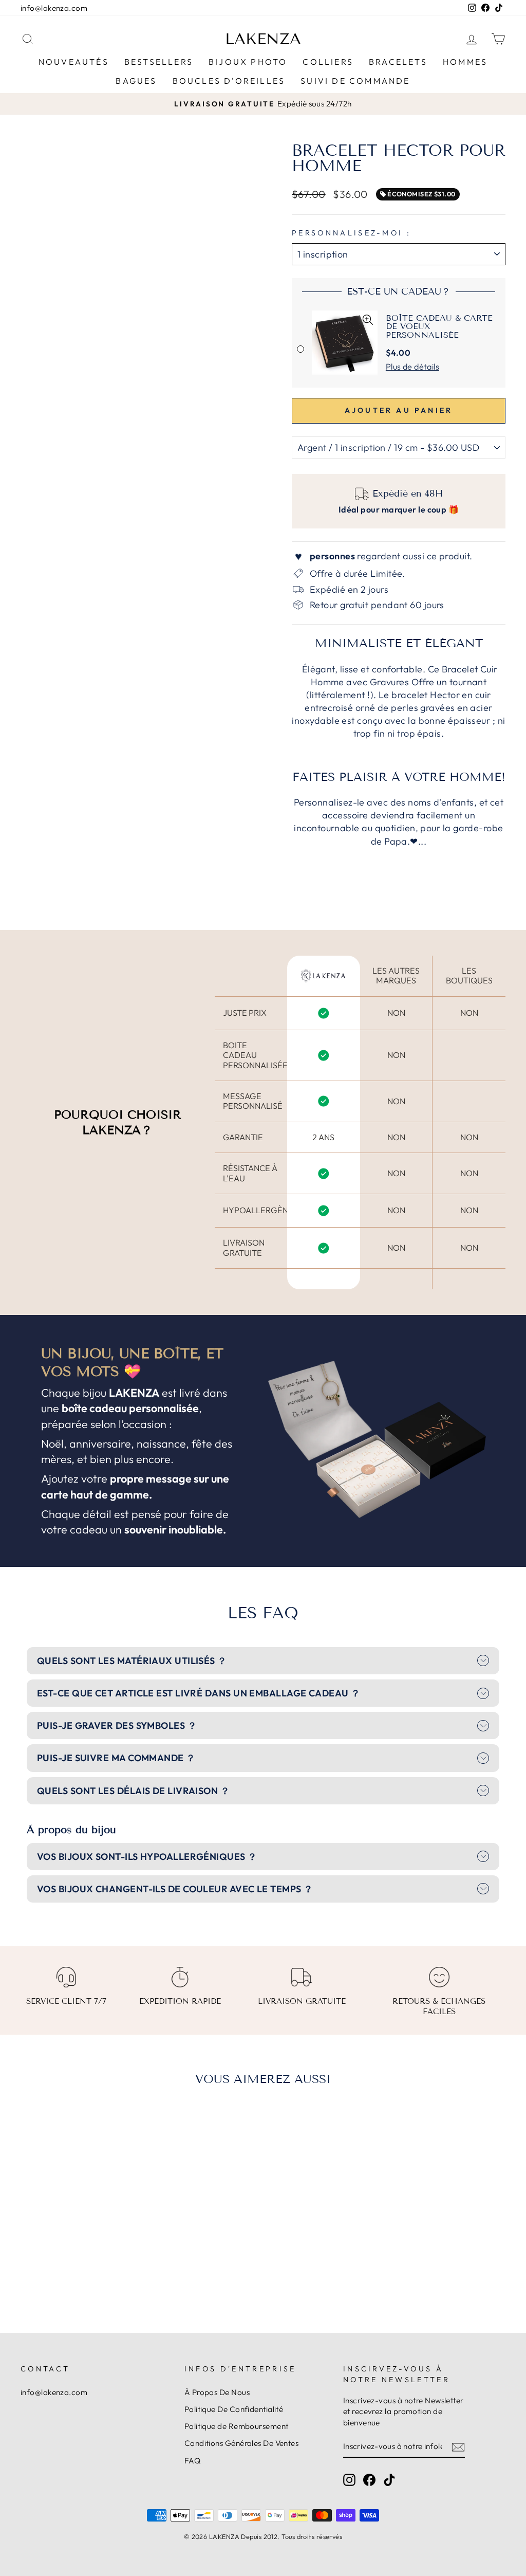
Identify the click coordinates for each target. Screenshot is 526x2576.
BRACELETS (398, 62)
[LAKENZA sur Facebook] (369, 2479)
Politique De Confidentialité (234, 2409)
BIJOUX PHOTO (248, 62)
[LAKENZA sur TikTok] (389, 2479)
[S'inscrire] (458, 2447)
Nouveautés (74, 62)
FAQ (192, 2461)
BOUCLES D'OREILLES (229, 81)
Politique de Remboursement (237, 2426)
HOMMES (465, 62)
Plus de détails (412, 367)
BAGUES (136, 81)
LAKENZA (263, 39)
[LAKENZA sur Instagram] (349, 2479)
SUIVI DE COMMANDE (355, 81)
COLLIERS (328, 62)
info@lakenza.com (54, 8)
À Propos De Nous (217, 2392)
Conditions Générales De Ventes (242, 2443)
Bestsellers (159, 62)
